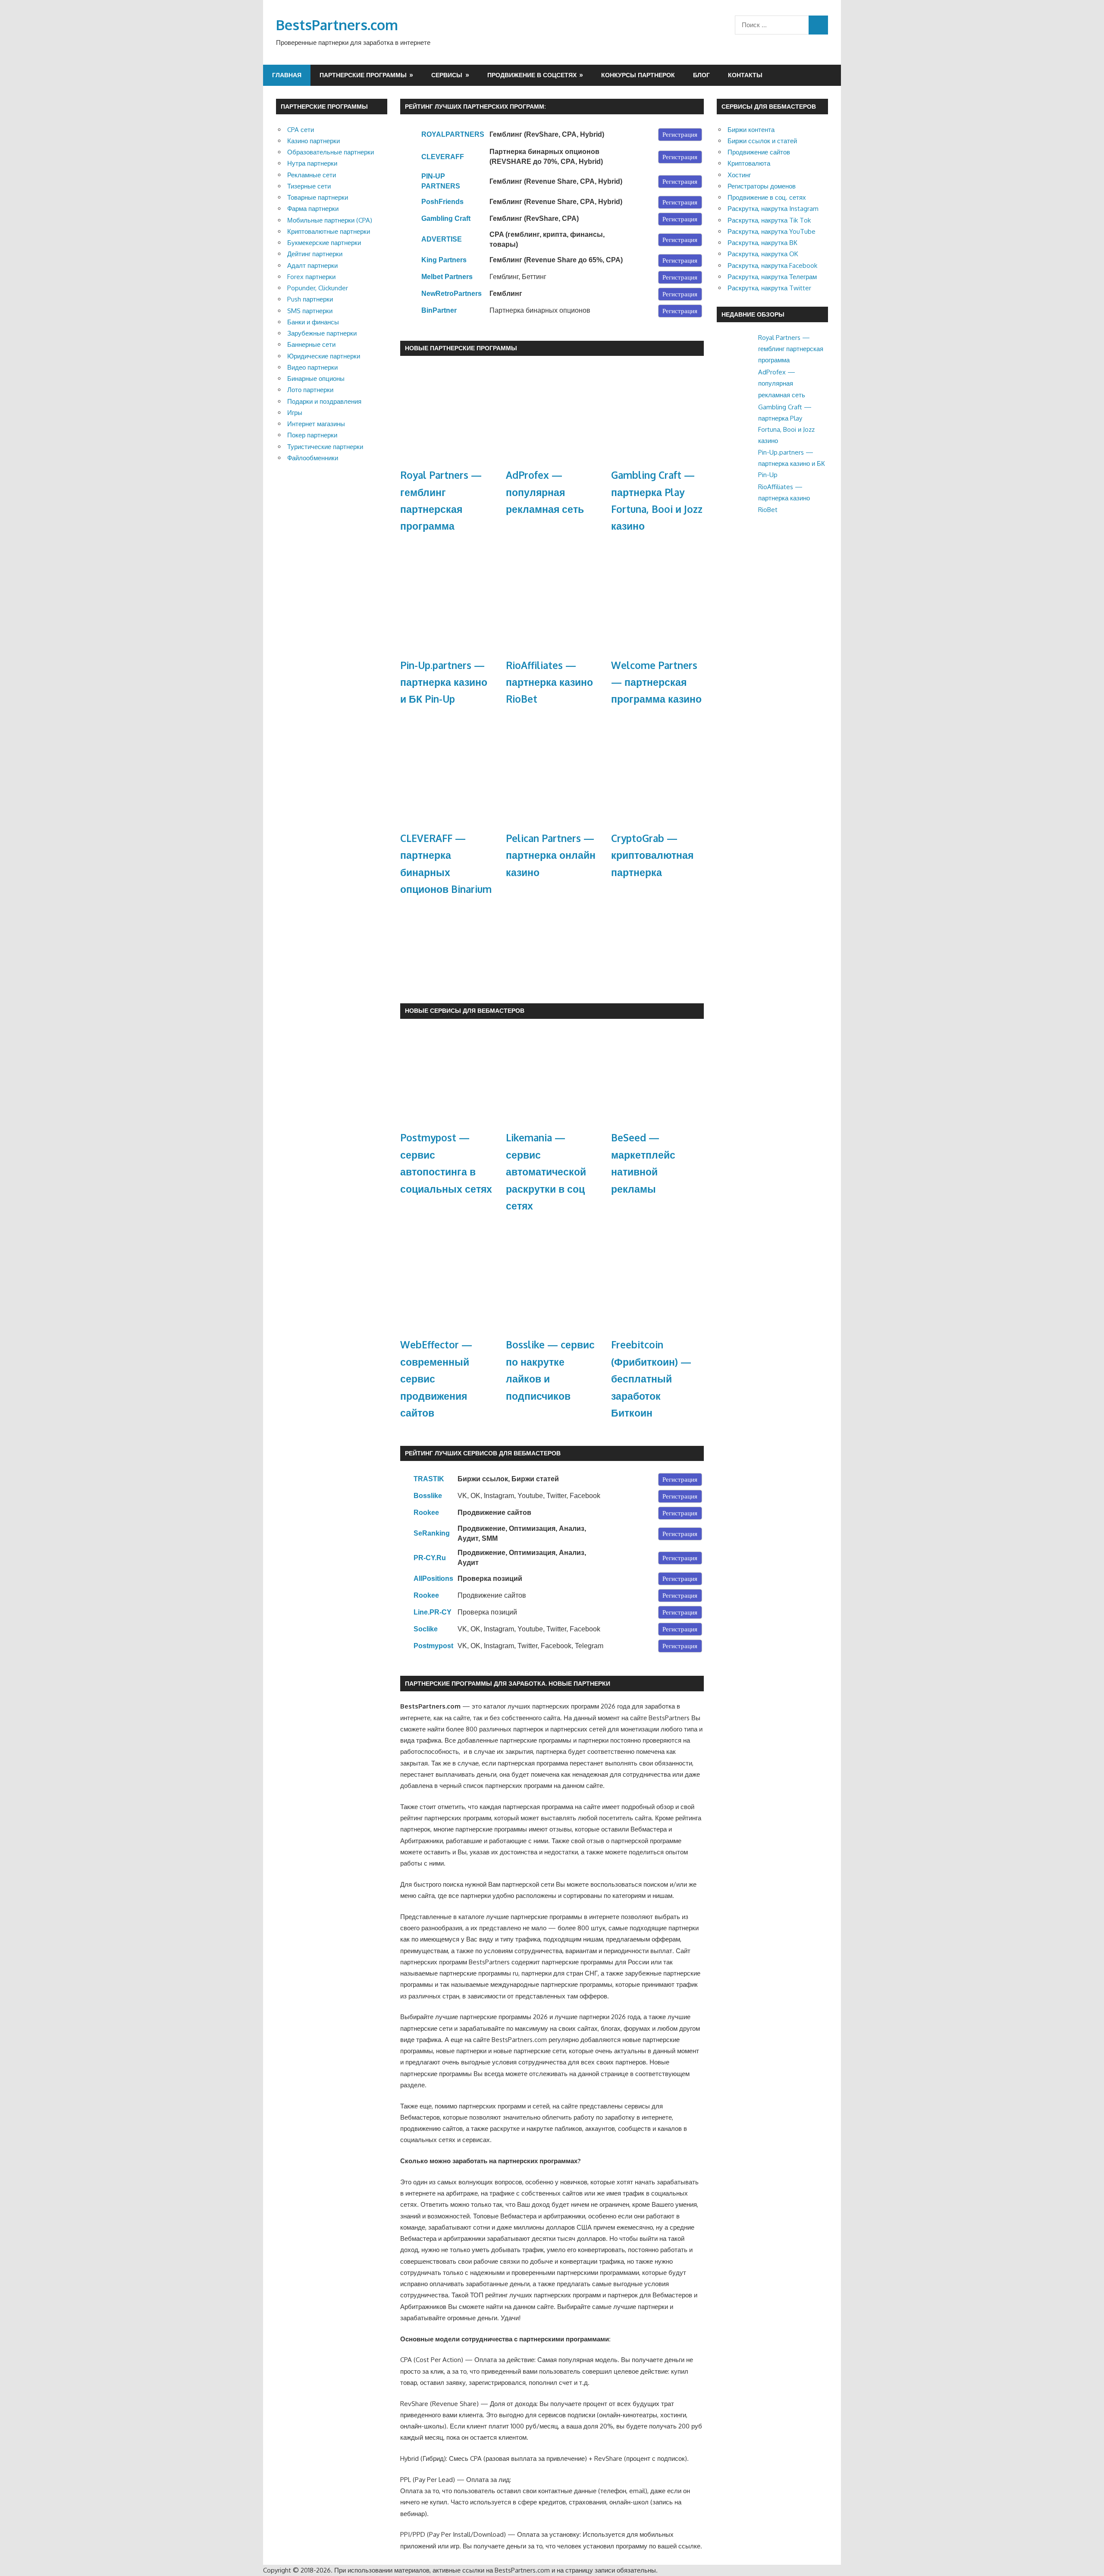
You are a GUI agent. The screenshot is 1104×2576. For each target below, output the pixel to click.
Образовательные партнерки (331, 152)
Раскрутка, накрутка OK (763, 254)
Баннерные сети (311, 344)
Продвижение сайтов (759, 152)
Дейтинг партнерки (315, 254)
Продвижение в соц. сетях (767, 197)
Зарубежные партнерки (322, 333)
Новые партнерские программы (461, 348)
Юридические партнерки (324, 356)
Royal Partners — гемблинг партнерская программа (791, 349)
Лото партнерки (310, 390)
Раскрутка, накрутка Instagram (773, 209)
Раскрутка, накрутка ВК (762, 243)
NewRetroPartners (452, 294)
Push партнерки (310, 299)
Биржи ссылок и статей (762, 141)
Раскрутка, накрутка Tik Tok (769, 220)
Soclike (426, 1629)
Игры (295, 413)
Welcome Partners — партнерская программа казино (656, 682)
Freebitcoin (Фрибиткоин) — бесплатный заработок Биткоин (651, 1379)
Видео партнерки (312, 367)
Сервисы (447, 75)
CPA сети (301, 130)
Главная (287, 75)
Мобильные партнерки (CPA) (330, 220)
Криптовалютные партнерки (329, 231)
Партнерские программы (363, 75)
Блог (701, 75)
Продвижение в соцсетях (532, 75)
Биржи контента (751, 130)
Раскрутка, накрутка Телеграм (772, 277)
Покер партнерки (312, 435)
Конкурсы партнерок (638, 75)
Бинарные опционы (316, 379)
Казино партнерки (314, 141)
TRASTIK (429, 1479)
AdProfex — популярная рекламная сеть (545, 492)
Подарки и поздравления (324, 401)
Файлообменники (313, 458)
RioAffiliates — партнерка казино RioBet (549, 682)
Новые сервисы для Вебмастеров (465, 1010)
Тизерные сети (309, 186)
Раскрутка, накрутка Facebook (772, 265)
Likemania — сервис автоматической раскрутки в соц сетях (546, 1172)
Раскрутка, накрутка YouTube (772, 231)
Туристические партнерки (325, 447)
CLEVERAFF (443, 157)
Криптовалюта (749, 163)
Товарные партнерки (318, 197)
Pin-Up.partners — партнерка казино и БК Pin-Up (444, 682)
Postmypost (433, 1646)
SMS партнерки (310, 311)
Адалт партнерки (312, 265)
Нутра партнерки (312, 163)
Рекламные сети (312, 175)
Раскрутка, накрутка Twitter (769, 288)
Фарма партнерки (313, 209)
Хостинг (739, 175)
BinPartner (439, 310)
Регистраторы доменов (762, 186)
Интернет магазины (316, 424)
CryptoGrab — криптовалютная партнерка (652, 855)
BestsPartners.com (337, 25)
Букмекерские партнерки (324, 243)
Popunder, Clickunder (318, 288)
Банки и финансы (313, 322)
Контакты (745, 75)
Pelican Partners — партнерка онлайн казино (551, 855)
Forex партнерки (311, 277)
